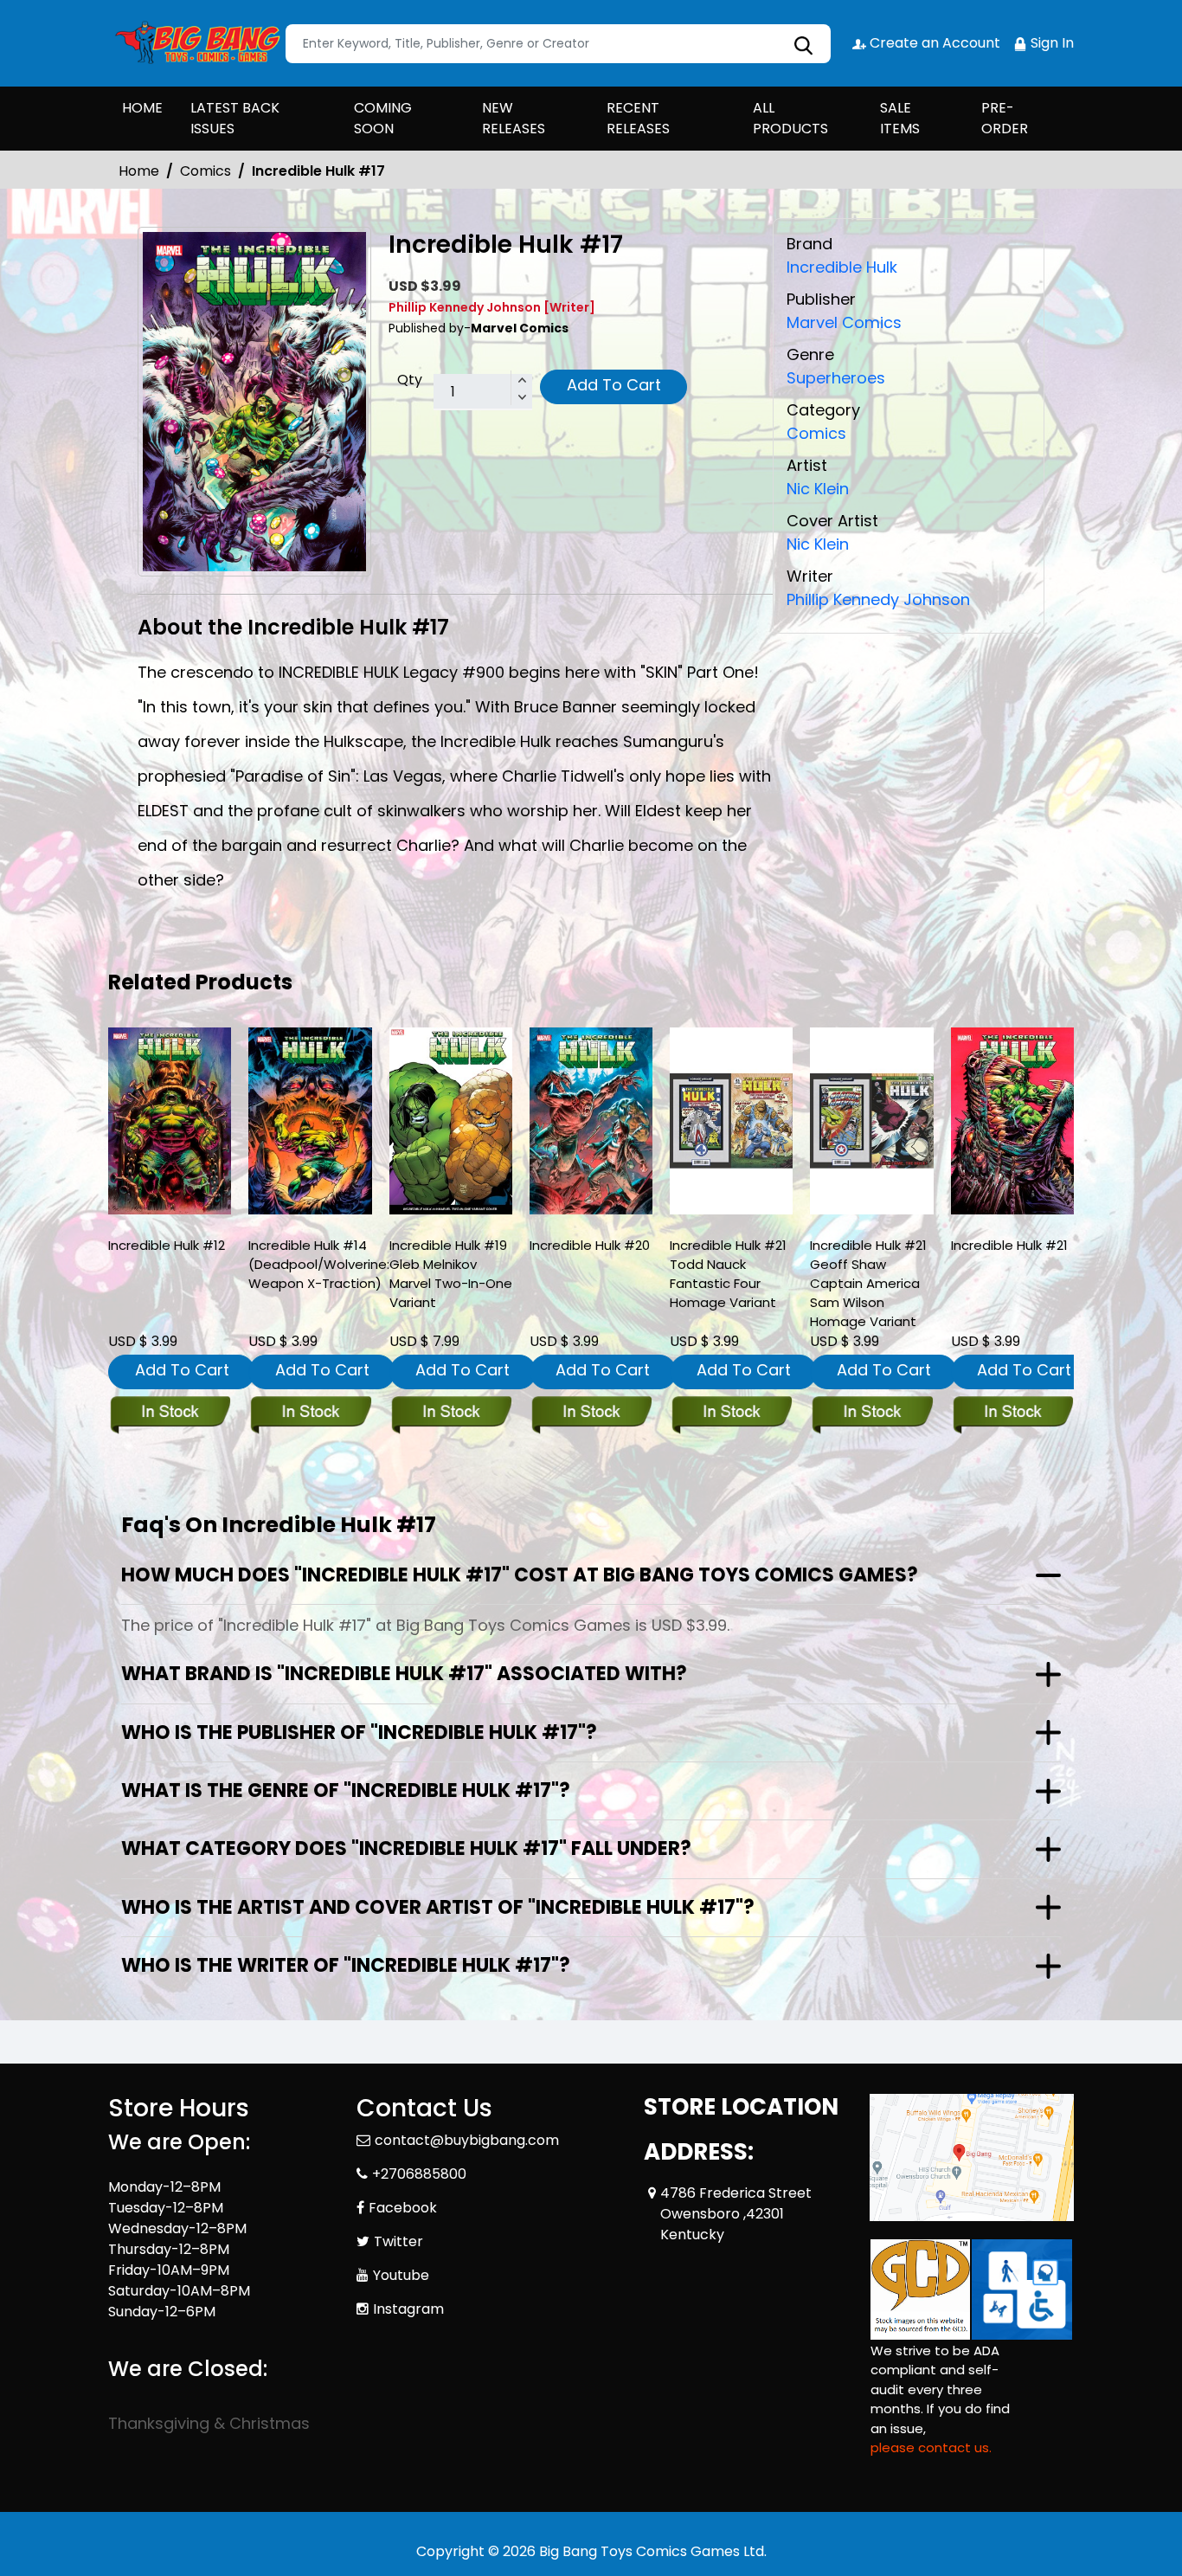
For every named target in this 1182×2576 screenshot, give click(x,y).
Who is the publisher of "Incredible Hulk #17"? (359, 1732)
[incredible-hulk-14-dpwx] (310, 1121)
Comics (206, 171)
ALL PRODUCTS (790, 118)
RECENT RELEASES (638, 118)
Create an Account (933, 43)
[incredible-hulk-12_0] (170, 1121)
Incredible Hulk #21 (1009, 1245)
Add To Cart (614, 385)
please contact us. (931, 2447)
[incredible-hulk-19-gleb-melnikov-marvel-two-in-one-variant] (451, 1121)
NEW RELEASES (514, 118)
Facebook (403, 2208)
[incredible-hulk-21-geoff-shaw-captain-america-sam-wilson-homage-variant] (871, 1121)
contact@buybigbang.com (467, 2140)
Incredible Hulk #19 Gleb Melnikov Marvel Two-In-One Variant (451, 1274)
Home (139, 171)
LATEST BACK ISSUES (235, 118)
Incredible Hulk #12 (167, 1245)
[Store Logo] (195, 43)
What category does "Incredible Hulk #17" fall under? (406, 1848)
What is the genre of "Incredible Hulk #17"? (346, 1790)
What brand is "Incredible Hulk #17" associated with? (404, 1674)
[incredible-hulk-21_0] (1012, 1121)
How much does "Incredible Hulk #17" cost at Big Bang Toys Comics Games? (520, 1575)
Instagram (408, 2309)
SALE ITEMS (900, 118)
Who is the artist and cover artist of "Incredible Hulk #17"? (438, 1907)
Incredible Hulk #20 (590, 1245)
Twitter (398, 2241)
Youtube (401, 2275)
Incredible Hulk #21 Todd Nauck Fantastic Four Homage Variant (728, 1274)
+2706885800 (419, 2174)
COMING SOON (383, 118)
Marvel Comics (844, 322)
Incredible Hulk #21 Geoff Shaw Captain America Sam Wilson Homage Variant (868, 1283)
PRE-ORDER (1005, 118)
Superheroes (836, 378)
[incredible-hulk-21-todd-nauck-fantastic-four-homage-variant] (731, 1121)
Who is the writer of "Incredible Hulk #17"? (346, 1965)
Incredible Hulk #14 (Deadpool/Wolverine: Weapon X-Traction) (319, 1264)
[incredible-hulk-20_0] (591, 1121)
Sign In (1050, 43)
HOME (142, 108)
